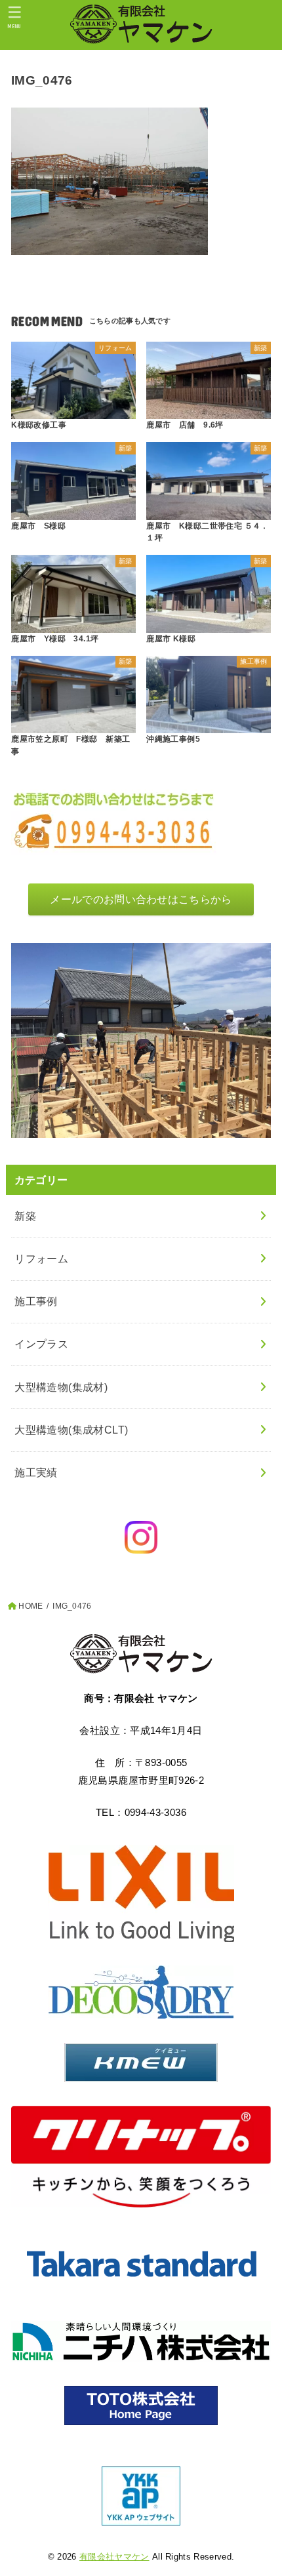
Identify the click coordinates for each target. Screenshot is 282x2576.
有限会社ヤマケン (114, 2557)
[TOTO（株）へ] (141, 2405)
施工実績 (36, 1472)
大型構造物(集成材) (61, 1387)
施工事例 (36, 1301)
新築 (25, 1216)
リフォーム (41, 1258)
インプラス (41, 1344)
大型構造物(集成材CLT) (71, 1430)
